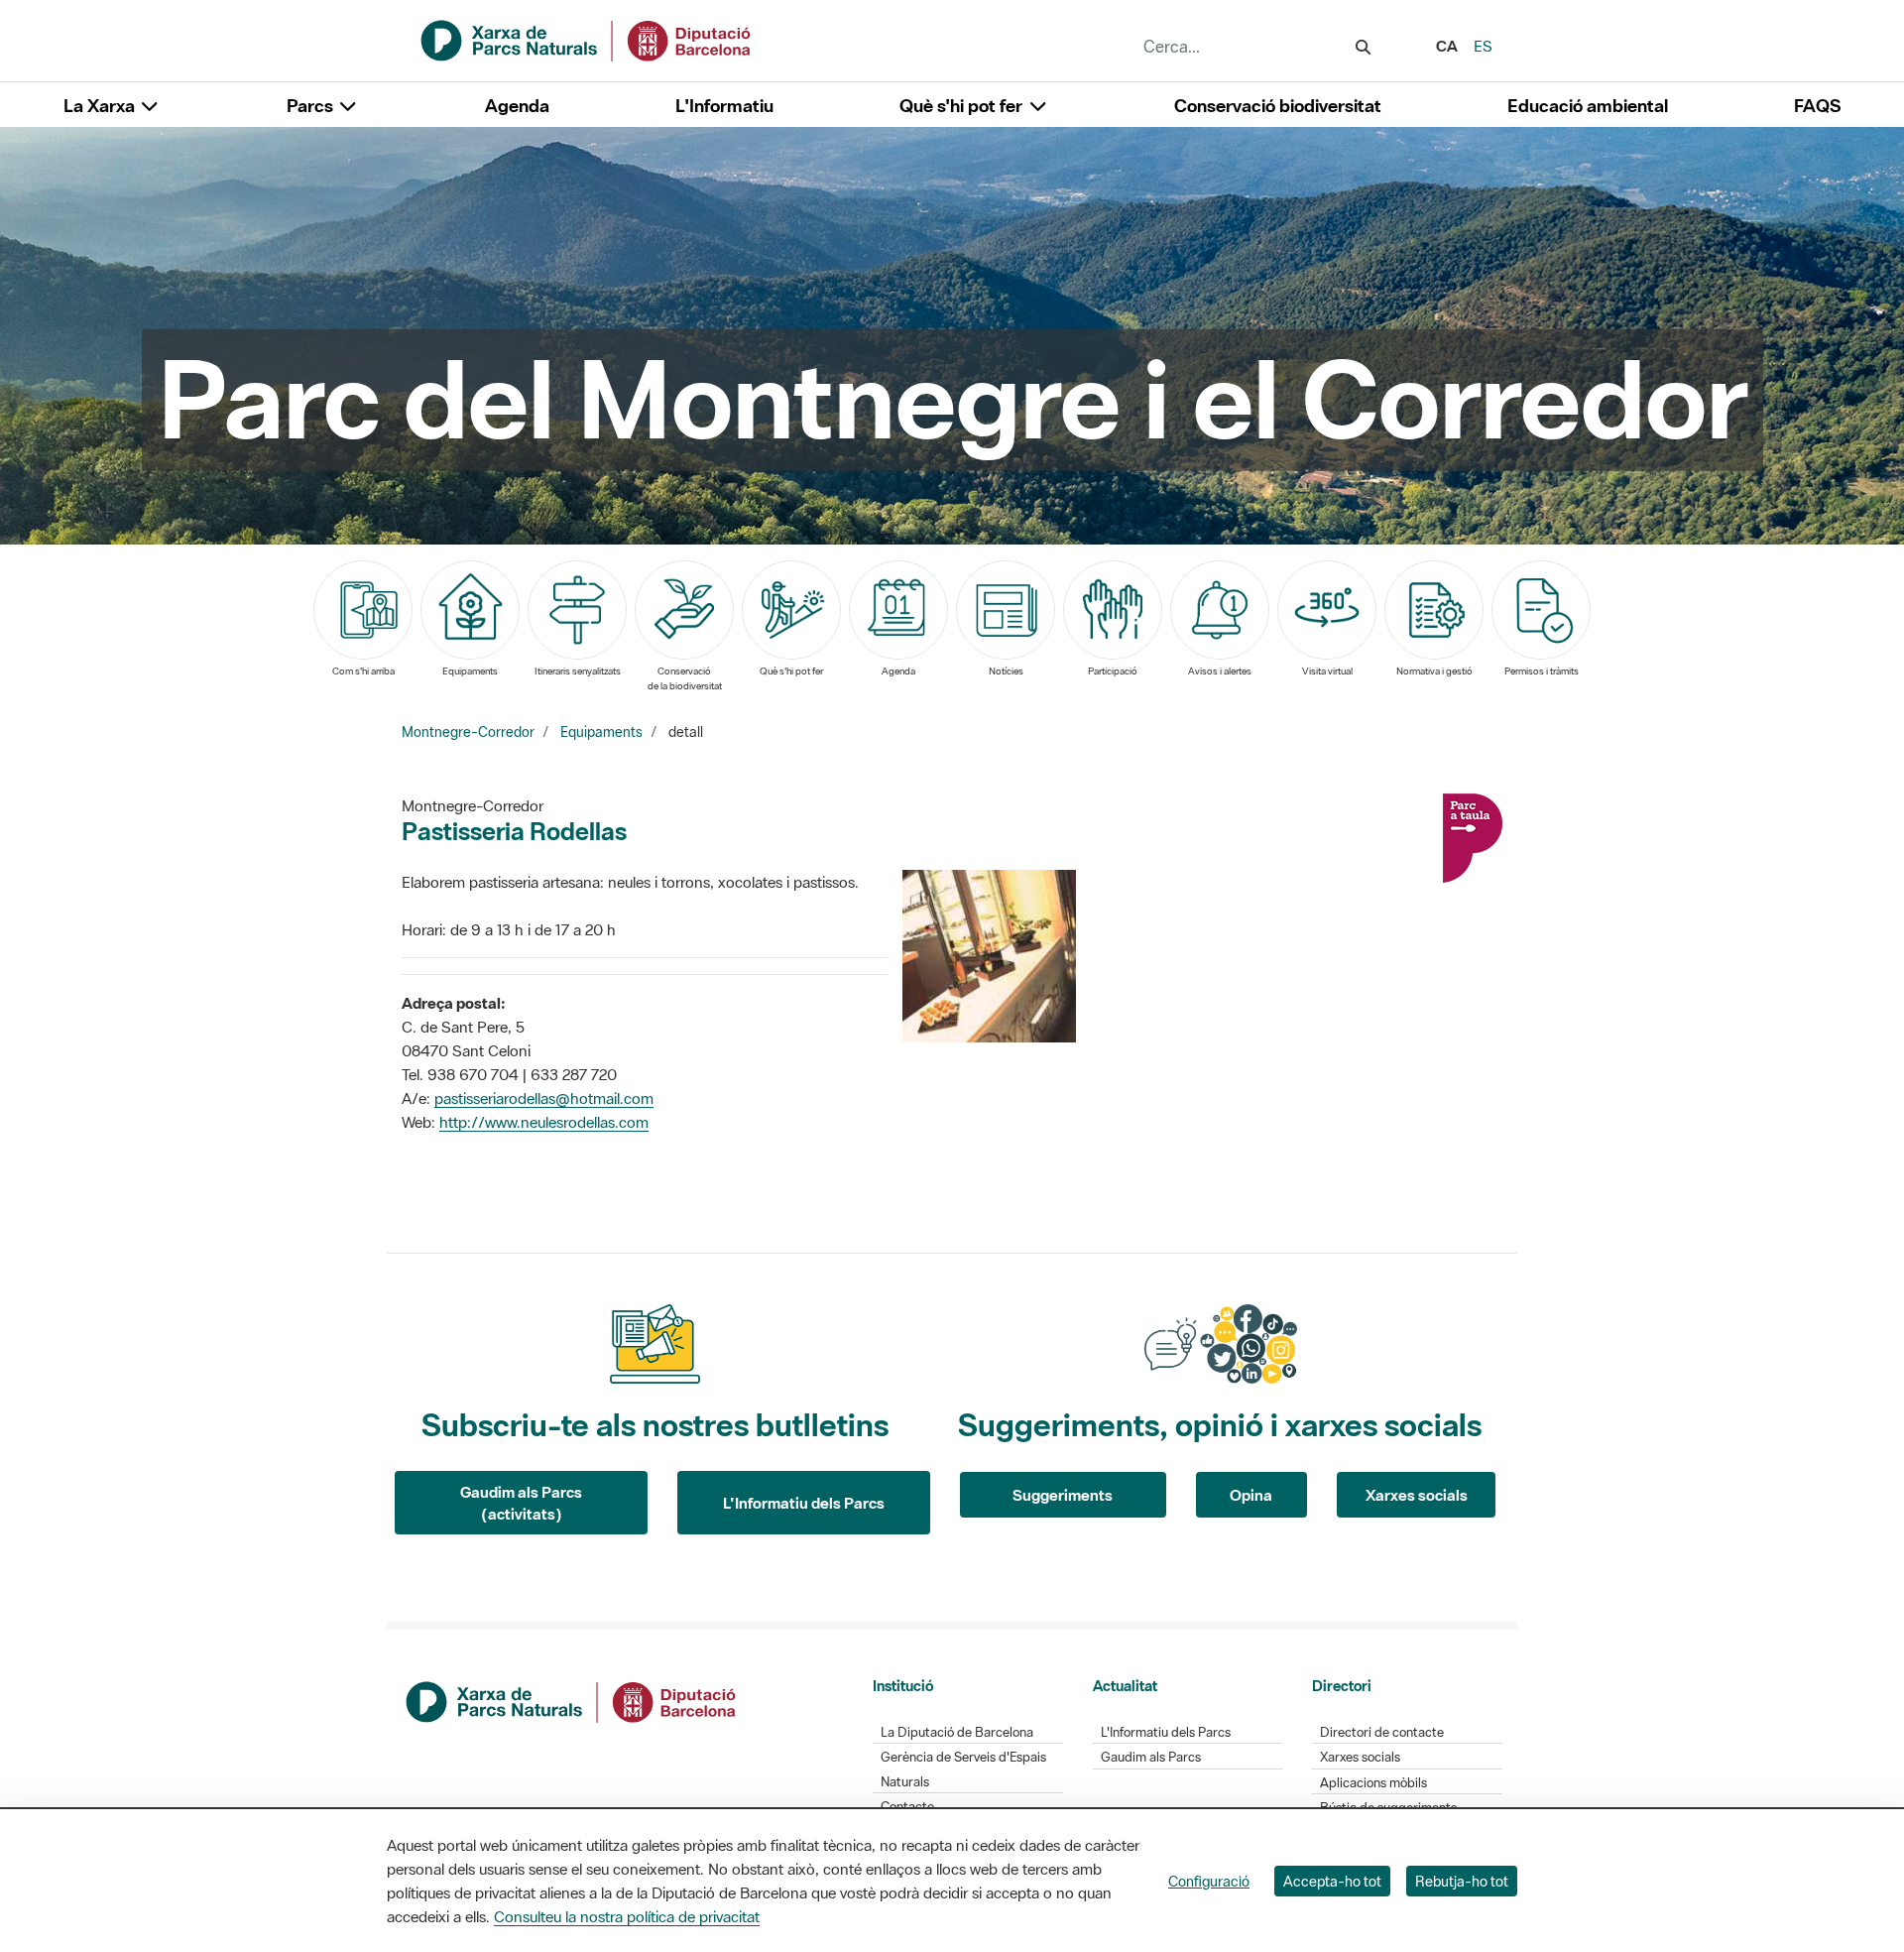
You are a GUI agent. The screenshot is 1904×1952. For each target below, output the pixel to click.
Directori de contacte (1382, 1732)
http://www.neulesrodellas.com (544, 1122)
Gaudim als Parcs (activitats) (521, 1503)
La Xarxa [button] (101, 106)
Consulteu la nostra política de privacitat (627, 1916)
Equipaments (601, 732)
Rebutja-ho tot (1462, 1881)
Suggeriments (1063, 1495)
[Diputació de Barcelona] (572, 1700)
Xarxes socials (1417, 1495)
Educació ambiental (1588, 106)
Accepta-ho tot (1332, 1881)
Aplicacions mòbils (1373, 1783)
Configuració (1209, 1881)
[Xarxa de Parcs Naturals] (587, 39)
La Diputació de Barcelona (957, 1732)
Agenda (517, 106)
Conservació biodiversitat (1278, 106)
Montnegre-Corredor (468, 732)
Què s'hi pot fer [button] (963, 106)
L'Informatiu (724, 106)
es (1483, 46)
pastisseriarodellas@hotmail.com (544, 1098)
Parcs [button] (312, 106)
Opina (1251, 1495)
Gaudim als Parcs (1151, 1757)
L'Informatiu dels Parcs (804, 1503)
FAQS (1817, 106)
